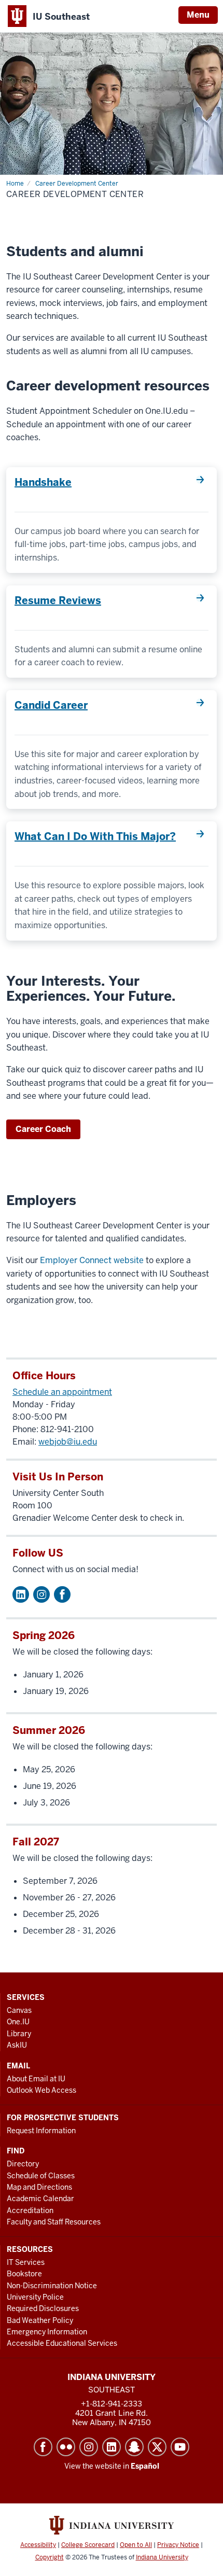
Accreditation (30, 2210)
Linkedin (21, 1594)
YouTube (180, 2447)
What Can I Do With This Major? (95, 836)
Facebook (62, 1594)
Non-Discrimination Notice (52, 2286)
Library (19, 2034)
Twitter (157, 2447)
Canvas (19, 2010)
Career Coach (43, 1129)
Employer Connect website (92, 1260)
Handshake (43, 482)
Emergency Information (47, 2332)
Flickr (66, 2447)
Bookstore (24, 2274)
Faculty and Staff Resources (54, 2222)
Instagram (41, 1594)
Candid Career (51, 705)
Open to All (136, 2545)
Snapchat (134, 2447)
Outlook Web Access (41, 2090)
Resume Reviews (58, 600)
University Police (35, 2297)
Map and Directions (39, 2187)
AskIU (17, 2045)
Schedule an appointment (62, 1392)
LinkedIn (112, 2447)
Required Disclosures (43, 2308)
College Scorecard (88, 2545)
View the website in (112, 2466)
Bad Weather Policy (40, 2320)
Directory (23, 2164)
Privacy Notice (178, 2545)
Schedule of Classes (41, 2176)
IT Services (26, 2262)
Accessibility (38, 2545)
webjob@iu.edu (68, 1442)
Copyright (50, 2557)
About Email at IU (36, 2079)
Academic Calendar (40, 2199)
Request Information (41, 2131)
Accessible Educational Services (62, 2343)
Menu (198, 15)
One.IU (18, 2022)
